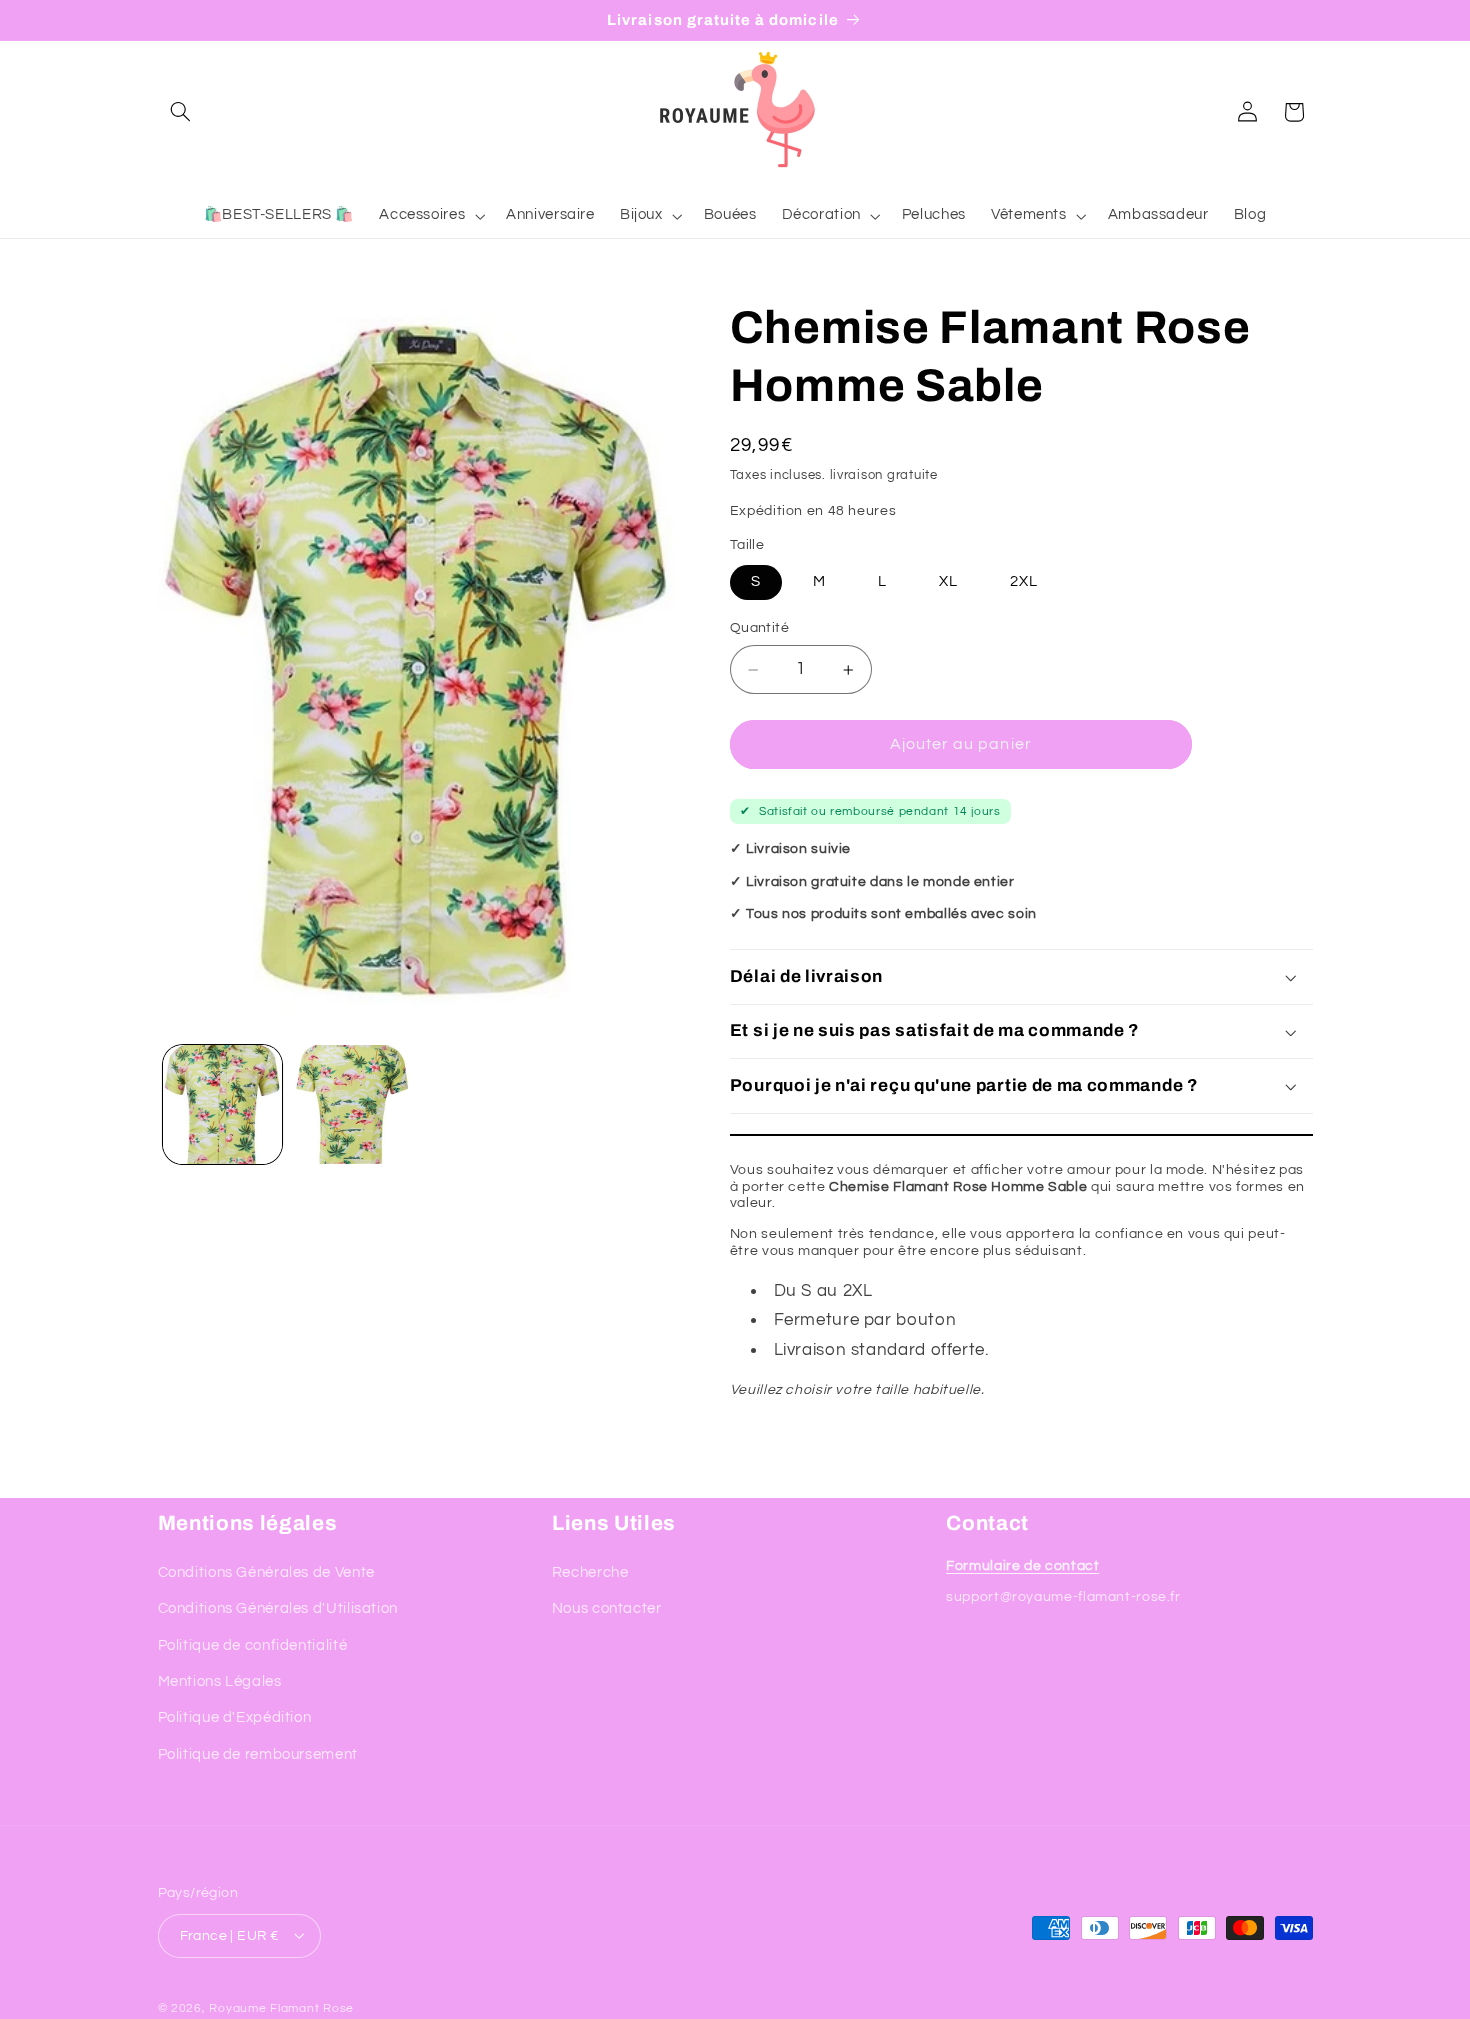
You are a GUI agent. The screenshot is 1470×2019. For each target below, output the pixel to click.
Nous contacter (607, 1608)
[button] (181, 112)
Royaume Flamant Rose (281, 2007)
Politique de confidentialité (253, 1644)
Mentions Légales (220, 1680)
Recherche (590, 1571)
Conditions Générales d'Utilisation (278, 1608)
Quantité (759, 628)
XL (948, 581)
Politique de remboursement (258, 1753)
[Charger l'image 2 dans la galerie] (351, 1104)
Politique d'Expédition (235, 1717)
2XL (1024, 581)
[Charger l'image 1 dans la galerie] (222, 1104)
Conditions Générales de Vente (266, 1571)
